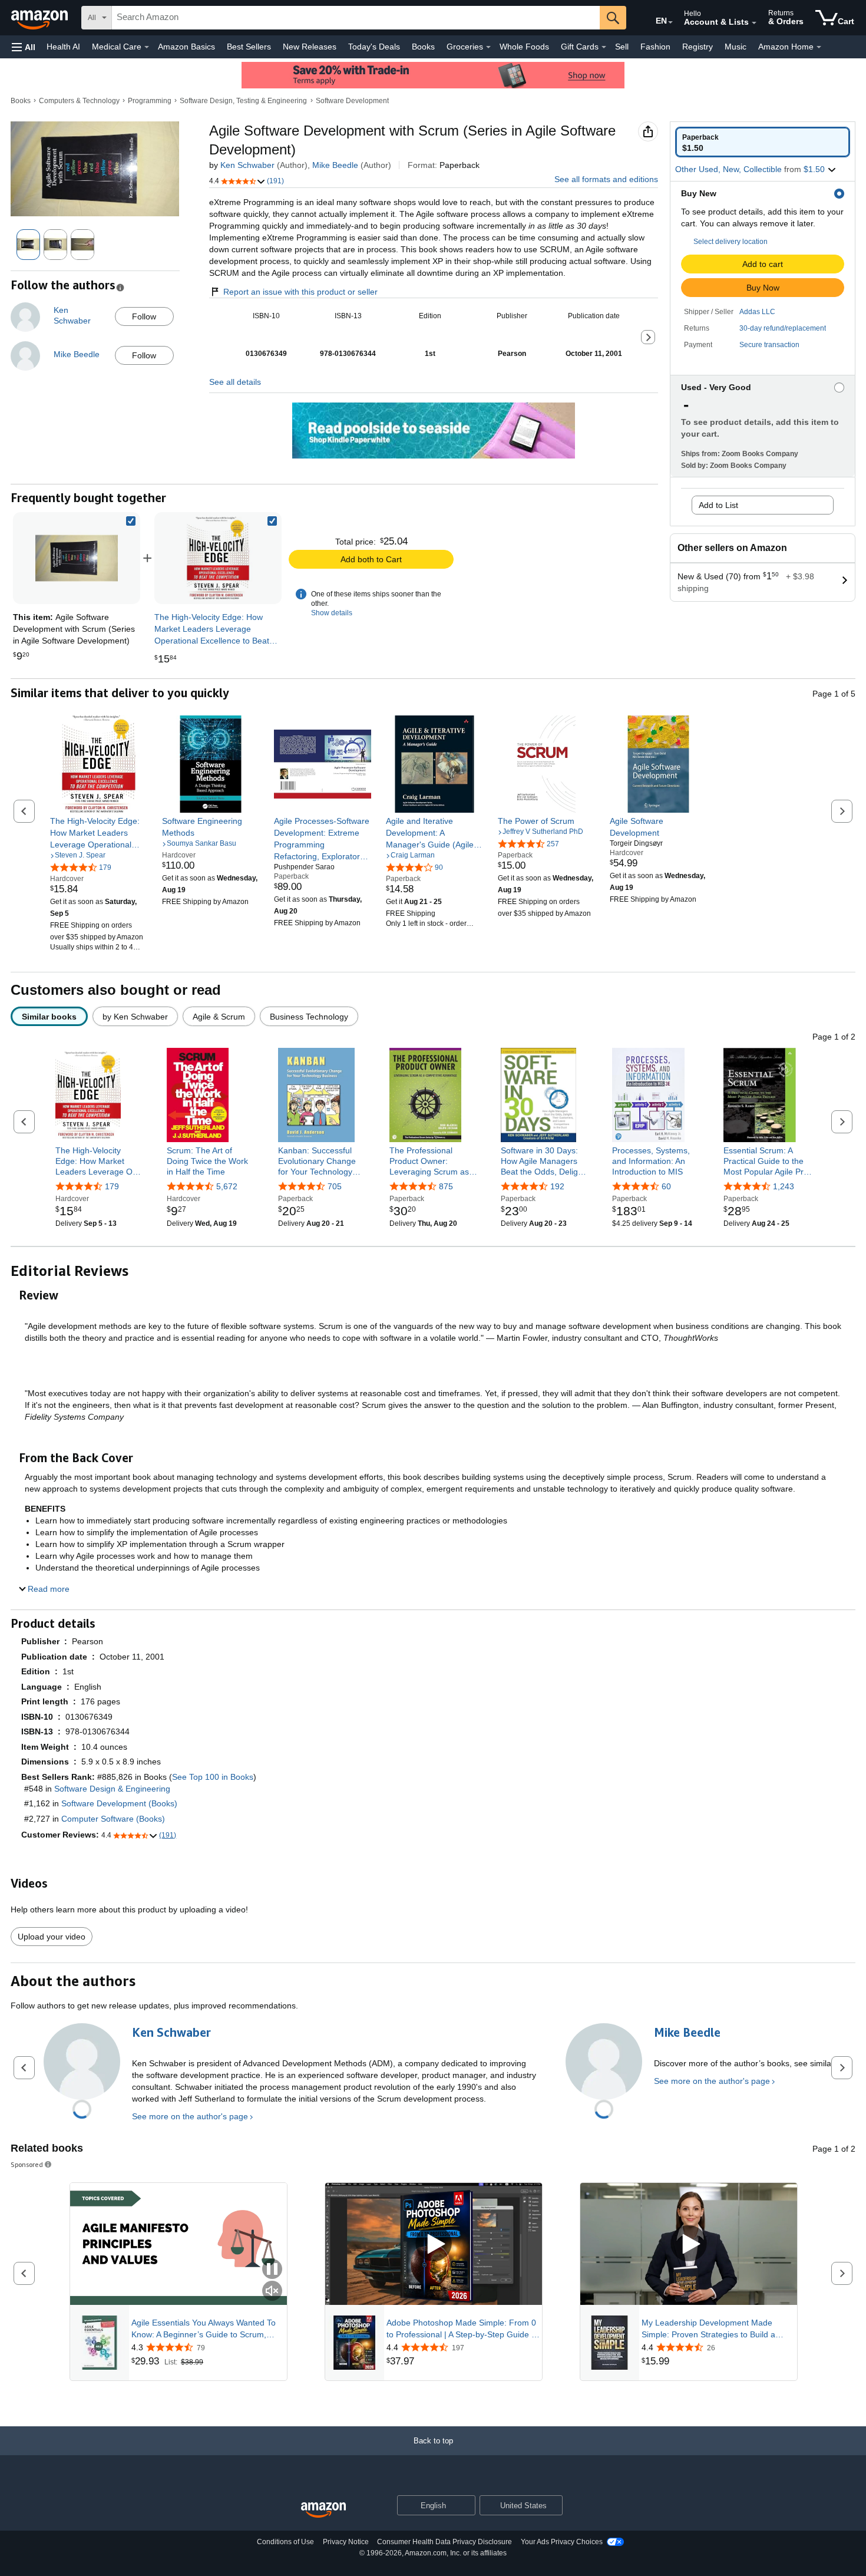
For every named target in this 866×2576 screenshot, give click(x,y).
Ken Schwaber (247, 165)
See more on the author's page (190, 2116)
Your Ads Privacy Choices (562, 2542)
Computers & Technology (79, 101)
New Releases (310, 47)
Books (423, 47)
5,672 (227, 1186)
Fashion (655, 47)
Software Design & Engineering (112, 1789)
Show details (332, 613)
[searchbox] (356, 18)
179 (112, 1186)
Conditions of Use (285, 2542)
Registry (698, 47)
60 (666, 1186)
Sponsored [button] (27, 2164)
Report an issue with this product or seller (300, 292)
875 (446, 1186)
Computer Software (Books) (113, 1819)
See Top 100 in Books (213, 1777)
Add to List (718, 505)
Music (736, 47)
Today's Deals (374, 47)
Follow (144, 316)
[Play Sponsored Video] (434, 2244)
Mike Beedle (335, 165)
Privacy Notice (346, 2542)
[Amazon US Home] (323, 2510)
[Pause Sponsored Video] (272, 2270)
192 (557, 1186)
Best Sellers (249, 47)
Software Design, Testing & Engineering (243, 101)
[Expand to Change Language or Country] (670, 22)
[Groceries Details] (488, 47)
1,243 (784, 1186)
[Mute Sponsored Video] (272, 2292)
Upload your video (52, 1937)
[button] (24, 47)
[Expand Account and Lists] (754, 23)
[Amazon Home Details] (819, 47)
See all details (235, 382)
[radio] (763, 142)
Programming (150, 101)
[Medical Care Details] (147, 47)
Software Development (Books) (119, 1803)
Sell (622, 47)
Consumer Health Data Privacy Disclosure (444, 2542)
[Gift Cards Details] (604, 47)
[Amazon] (41, 18)
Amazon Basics (186, 47)
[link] (218, 558)
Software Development (352, 101)
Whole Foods (524, 47)
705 (335, 1186)
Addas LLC (757, 312)
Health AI (63, 47)
